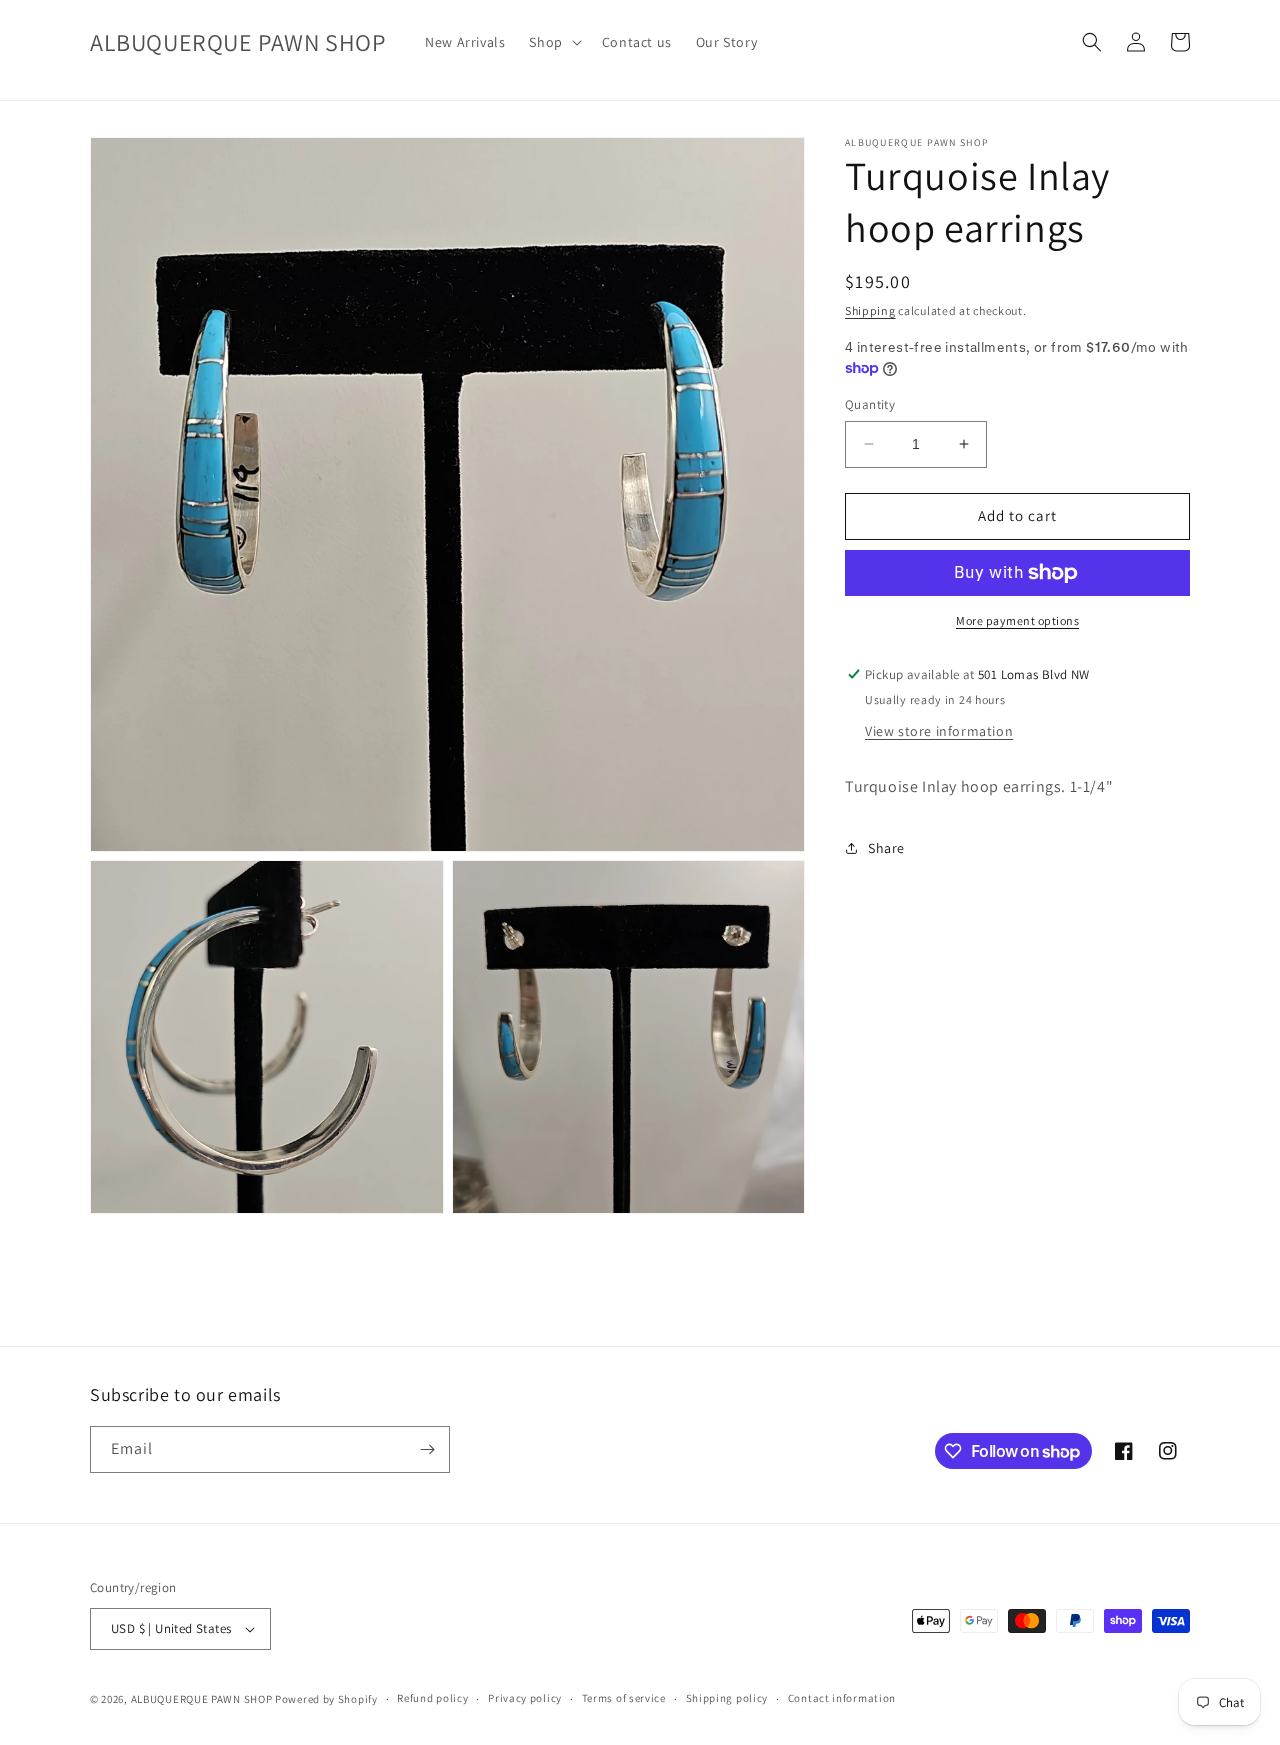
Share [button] (886, 848)
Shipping (870, 310)
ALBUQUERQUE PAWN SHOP (202, 1699)
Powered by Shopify (326, 1699)
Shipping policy (727, 1698)
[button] (553, 42)
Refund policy (432, 1698)
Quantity (870, 404)
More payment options (1017, 620)
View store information (939, 730)
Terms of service (624, 1698)
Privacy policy (525, 1698)
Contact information (842, 1698)
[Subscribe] (427, 1449)
